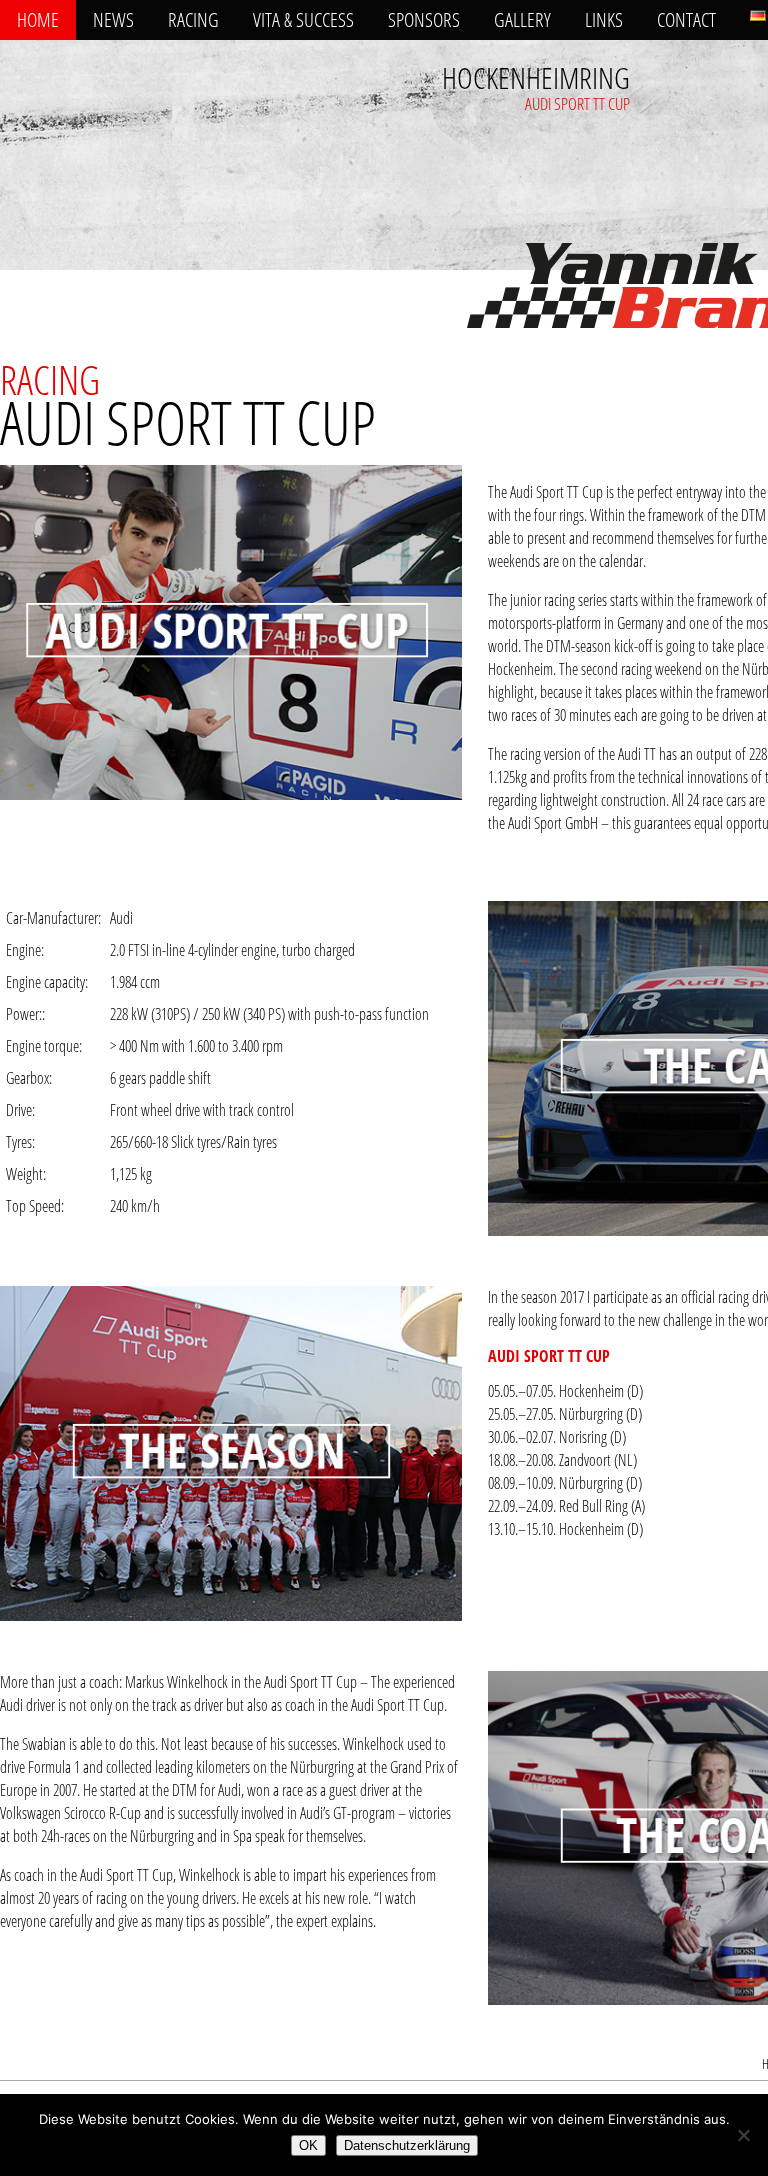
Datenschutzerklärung (407, 2145)
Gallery (522, 19)
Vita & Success (303, 19)
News (113, 19)
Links (604, 19)
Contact (686, 19)
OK (308, 2145)
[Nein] (743, 2135)
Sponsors (424, 19)
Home (38, 19)
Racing (193, 19)
